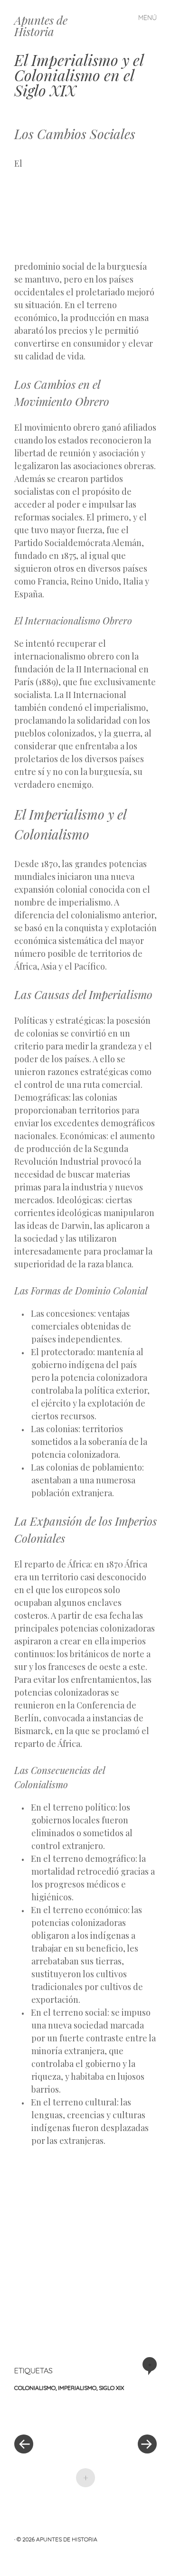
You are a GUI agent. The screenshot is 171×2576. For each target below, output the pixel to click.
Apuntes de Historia (41, 26)
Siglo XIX (111, 2388)
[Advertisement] (107, 207)
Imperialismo (77, 2388)
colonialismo (35, 2388)
